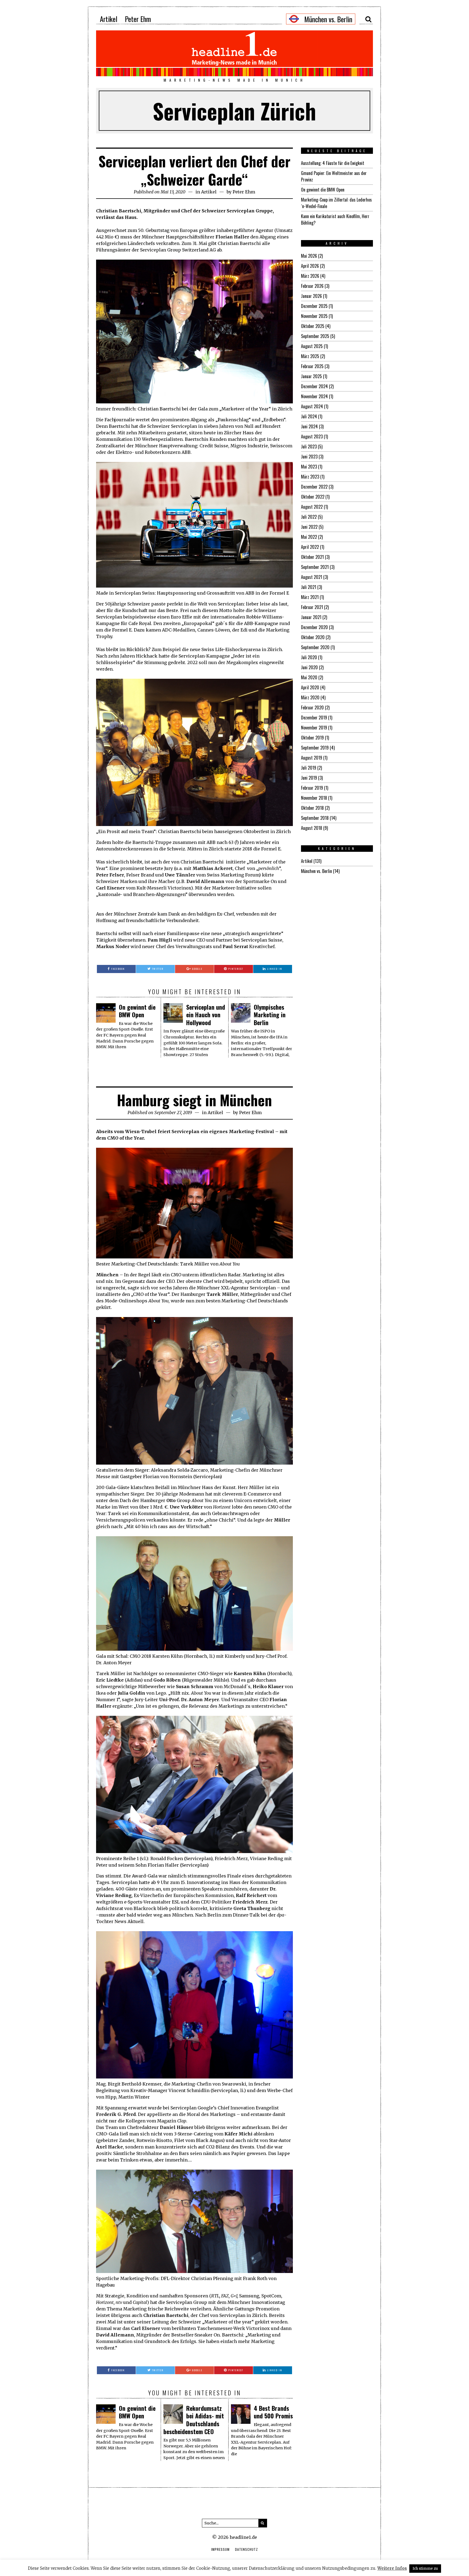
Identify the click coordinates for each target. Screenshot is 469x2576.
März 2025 (310, 356)
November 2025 (314, 316)
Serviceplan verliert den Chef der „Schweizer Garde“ (194, 170)
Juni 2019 (309, 778)
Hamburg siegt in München (194, 1100)
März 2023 (310, 477)
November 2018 (314, 798)
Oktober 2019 (312, 738)
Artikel (109, 19)
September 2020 (315, 647)
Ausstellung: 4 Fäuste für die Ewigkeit (333, 163)
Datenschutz (246, 2549)
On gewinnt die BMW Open (137, 1011)
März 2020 (310, 697)
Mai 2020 (309, 677)
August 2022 (312, 507)
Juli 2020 (309, 657)
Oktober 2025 (313, 326)
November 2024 (314, 396)
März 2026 (310, 276)
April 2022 (310, 547)
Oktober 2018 (312, 808)
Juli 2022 (309, 517)
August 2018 (312, 828)
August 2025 (312, 346)
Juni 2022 (309, 527)
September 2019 (315, 748)
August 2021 (312, 577)
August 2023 (312, 436)
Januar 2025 (311, 376)
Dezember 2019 (314, 718)
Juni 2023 (309, 457)
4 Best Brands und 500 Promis (273, 2412)
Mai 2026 (309, 256)
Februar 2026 (312, 286)
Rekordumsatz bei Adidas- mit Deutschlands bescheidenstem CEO (194, 2420)
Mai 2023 (309, 467)
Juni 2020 (309, 667)
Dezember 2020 (314, 627)
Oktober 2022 (313, 497)
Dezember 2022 (314, 487)
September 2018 (315, 818)
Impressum (220, 2549)
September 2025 (315, 336)
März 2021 (310, 597)
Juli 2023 (309, 447)
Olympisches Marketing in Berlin (270, 1015)
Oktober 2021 (312, 557)
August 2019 (312, 758)
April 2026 (310, 266)
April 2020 (310, 687)
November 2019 (314, 728)
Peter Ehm (138, 19)
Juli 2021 (309, 587)
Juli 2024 (309, 416)
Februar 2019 (312, 788)
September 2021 (315, 567)
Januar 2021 (311, 617)
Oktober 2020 (313, 637)
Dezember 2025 (314, 306)
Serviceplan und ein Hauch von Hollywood (206, 1015)
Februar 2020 (312, 707)
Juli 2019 (309, 768)
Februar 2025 (312, 366)
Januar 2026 (311, 296)
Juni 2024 (309, 426)
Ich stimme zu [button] (425, 2569)
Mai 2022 (309, 537)
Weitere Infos (392, 2568)
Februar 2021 (312, 607)
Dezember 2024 (314, 386)
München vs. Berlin (316, 871)
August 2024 (312, 406)
